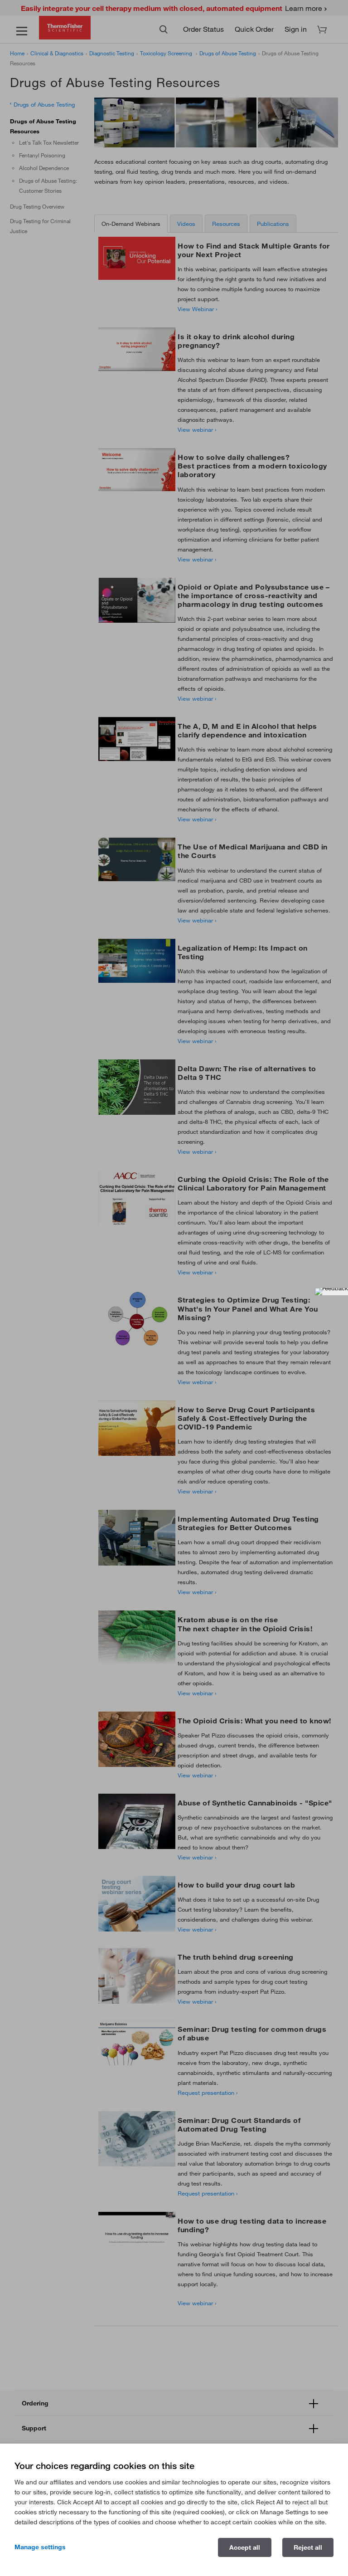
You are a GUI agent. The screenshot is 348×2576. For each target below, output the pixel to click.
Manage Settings (40, 2547)
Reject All (308, 2547)
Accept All (245, 2547)
